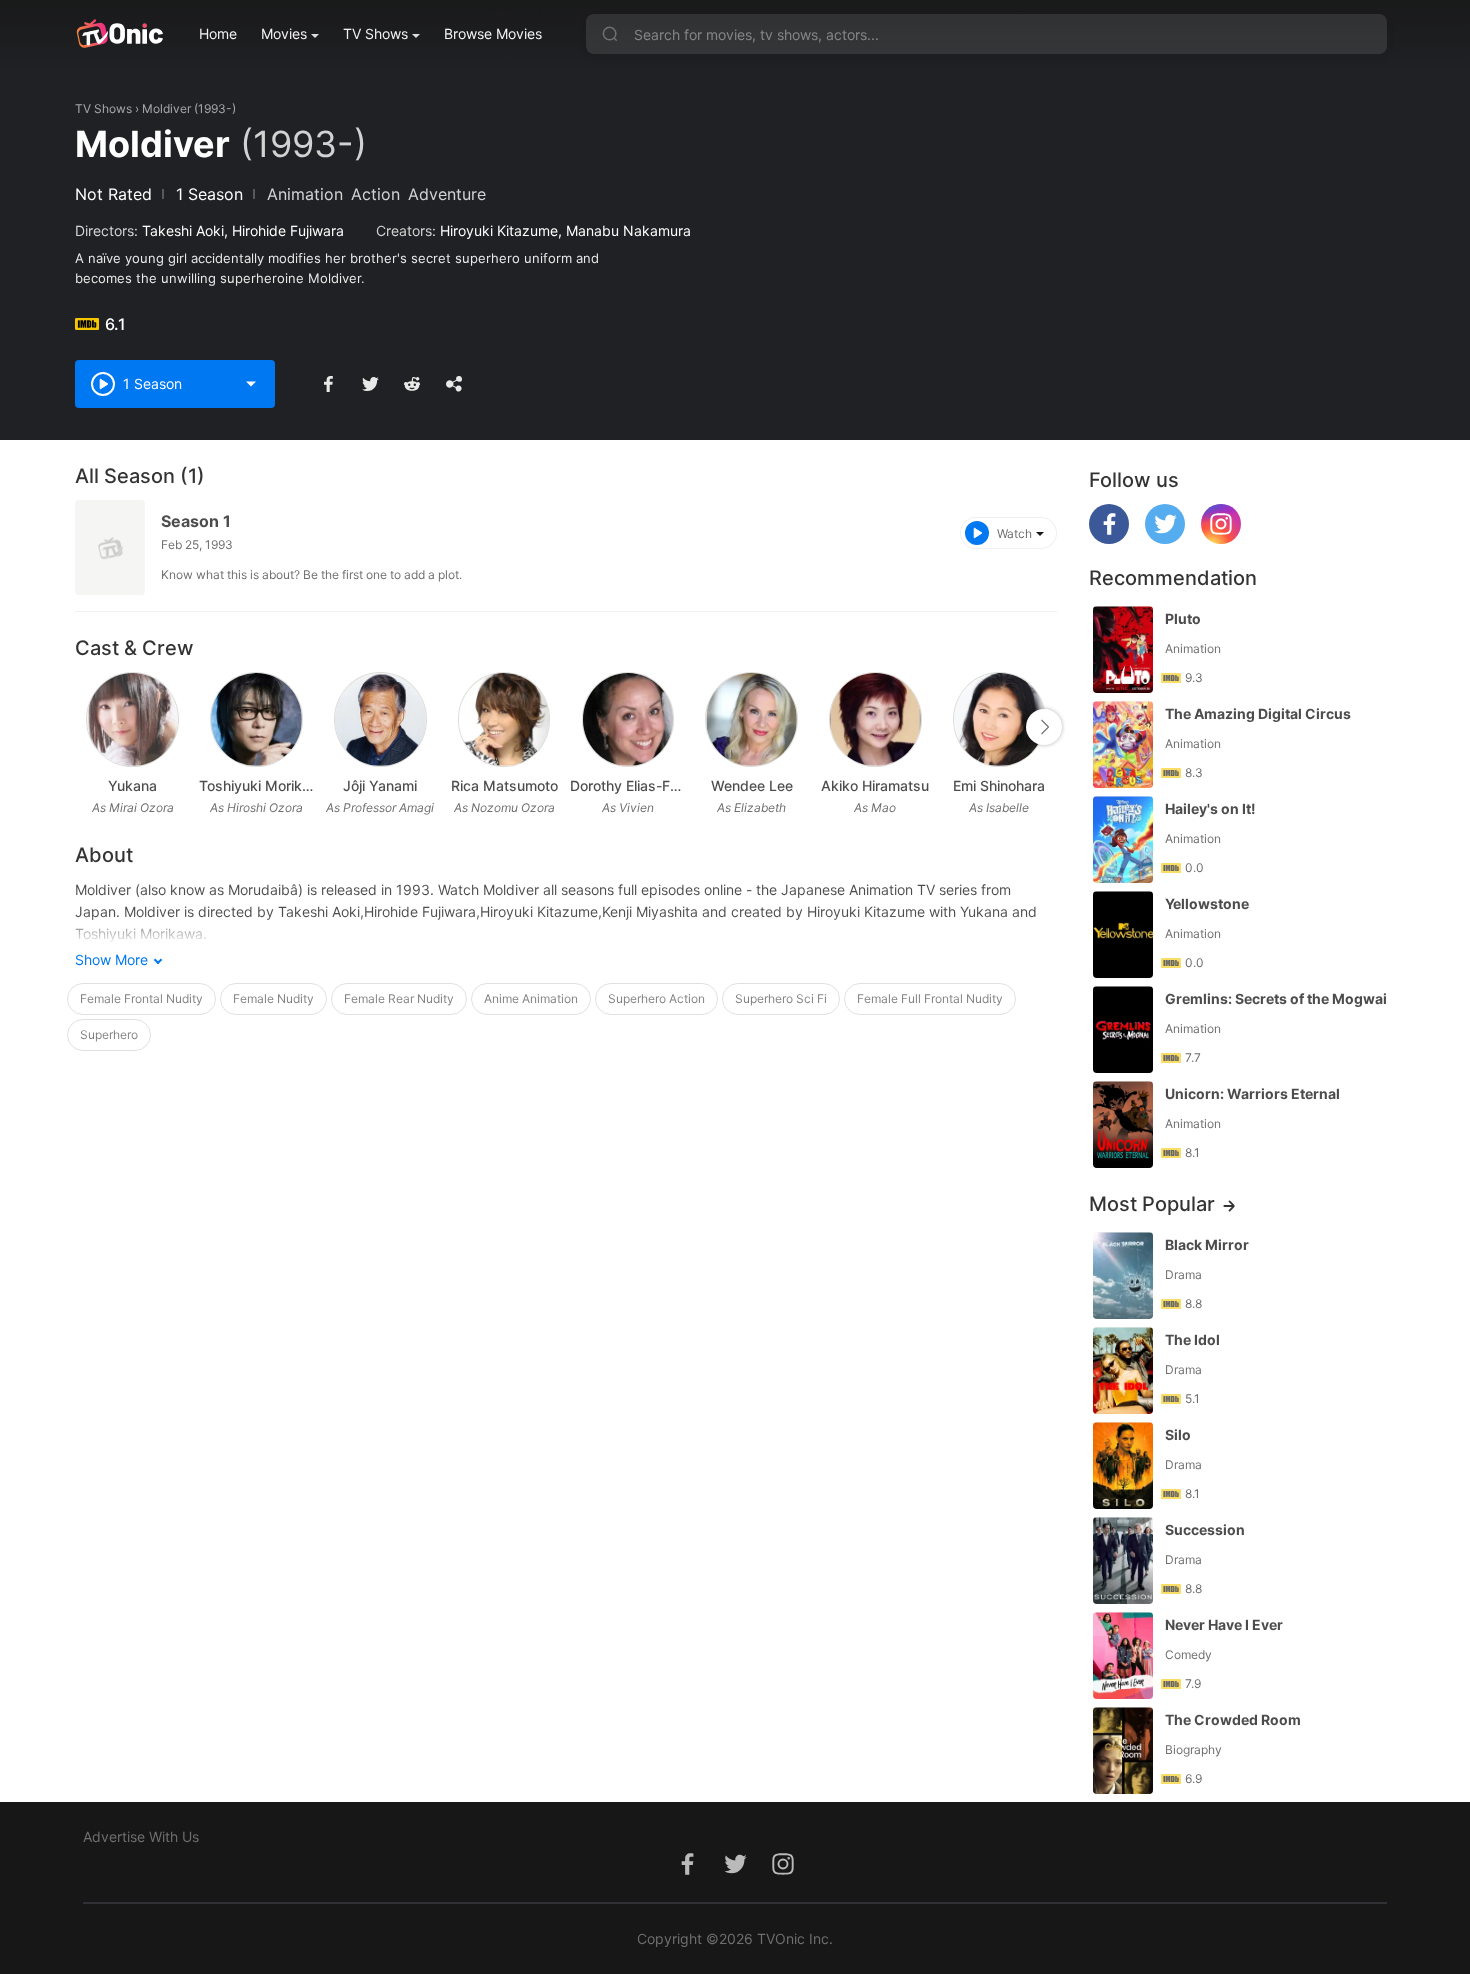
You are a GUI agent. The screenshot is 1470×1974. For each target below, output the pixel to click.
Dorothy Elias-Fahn (628, 785)
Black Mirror (1207, 1244)
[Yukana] (132, 719)
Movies (284, 33)
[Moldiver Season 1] (110, 547)
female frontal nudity (141, 998)
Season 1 (196, 521)
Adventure (447, 194)
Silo (1178, 1434)
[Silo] (1123, 1465)
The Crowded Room (1233, 1719)
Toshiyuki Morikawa (257, 785)
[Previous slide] (88, 727)
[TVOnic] (119, 34)
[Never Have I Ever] (1123, 1655)
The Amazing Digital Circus (1258, 713)
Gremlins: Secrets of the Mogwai (1276, 998)
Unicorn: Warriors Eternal (1252, 1093)
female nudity (273, 998)
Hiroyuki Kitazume (499, 230)
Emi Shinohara (999, 785)
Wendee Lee (752, 785)
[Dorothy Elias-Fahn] (628, 719)
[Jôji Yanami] (380, 719)
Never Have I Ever (1224, 1624)
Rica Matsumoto (504, 785)
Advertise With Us (141, 1836)
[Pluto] (1123, 649)
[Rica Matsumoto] (504, 719)
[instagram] (1221, 538)
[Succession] (1123, 1560)
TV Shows (375, 33)
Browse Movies (493, 33)
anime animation (531, 998)
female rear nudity (399, 998)
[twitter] (1165, 538)
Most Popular (1152, 1204)
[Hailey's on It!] (1123, 839)
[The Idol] (1123, 1370)
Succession (1205, 1529)
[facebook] (1109, 538)
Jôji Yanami (380, 785)
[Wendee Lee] (751, 719)
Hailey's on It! (1210, 808)
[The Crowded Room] (1123, 1750)
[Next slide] (1044, 727)
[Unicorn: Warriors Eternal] (1123, 1124)
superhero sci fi (781, 998)
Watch (1014, 533)
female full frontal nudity (930, 998)
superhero (109, 1034)
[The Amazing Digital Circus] (1123, 744)
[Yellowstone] (1123, 934)
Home (218, 33)
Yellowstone (1207, 903)
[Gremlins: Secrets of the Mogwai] (1123, 1029)
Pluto (1183, 618)
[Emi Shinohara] (999, 719)
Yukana (132, 785)
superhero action (656, 998)
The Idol (1192, 1339)
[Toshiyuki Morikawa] (256, 719)
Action (375, 194)
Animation (305, 194)
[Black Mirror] (1123, 1275)
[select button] (251, 384)
